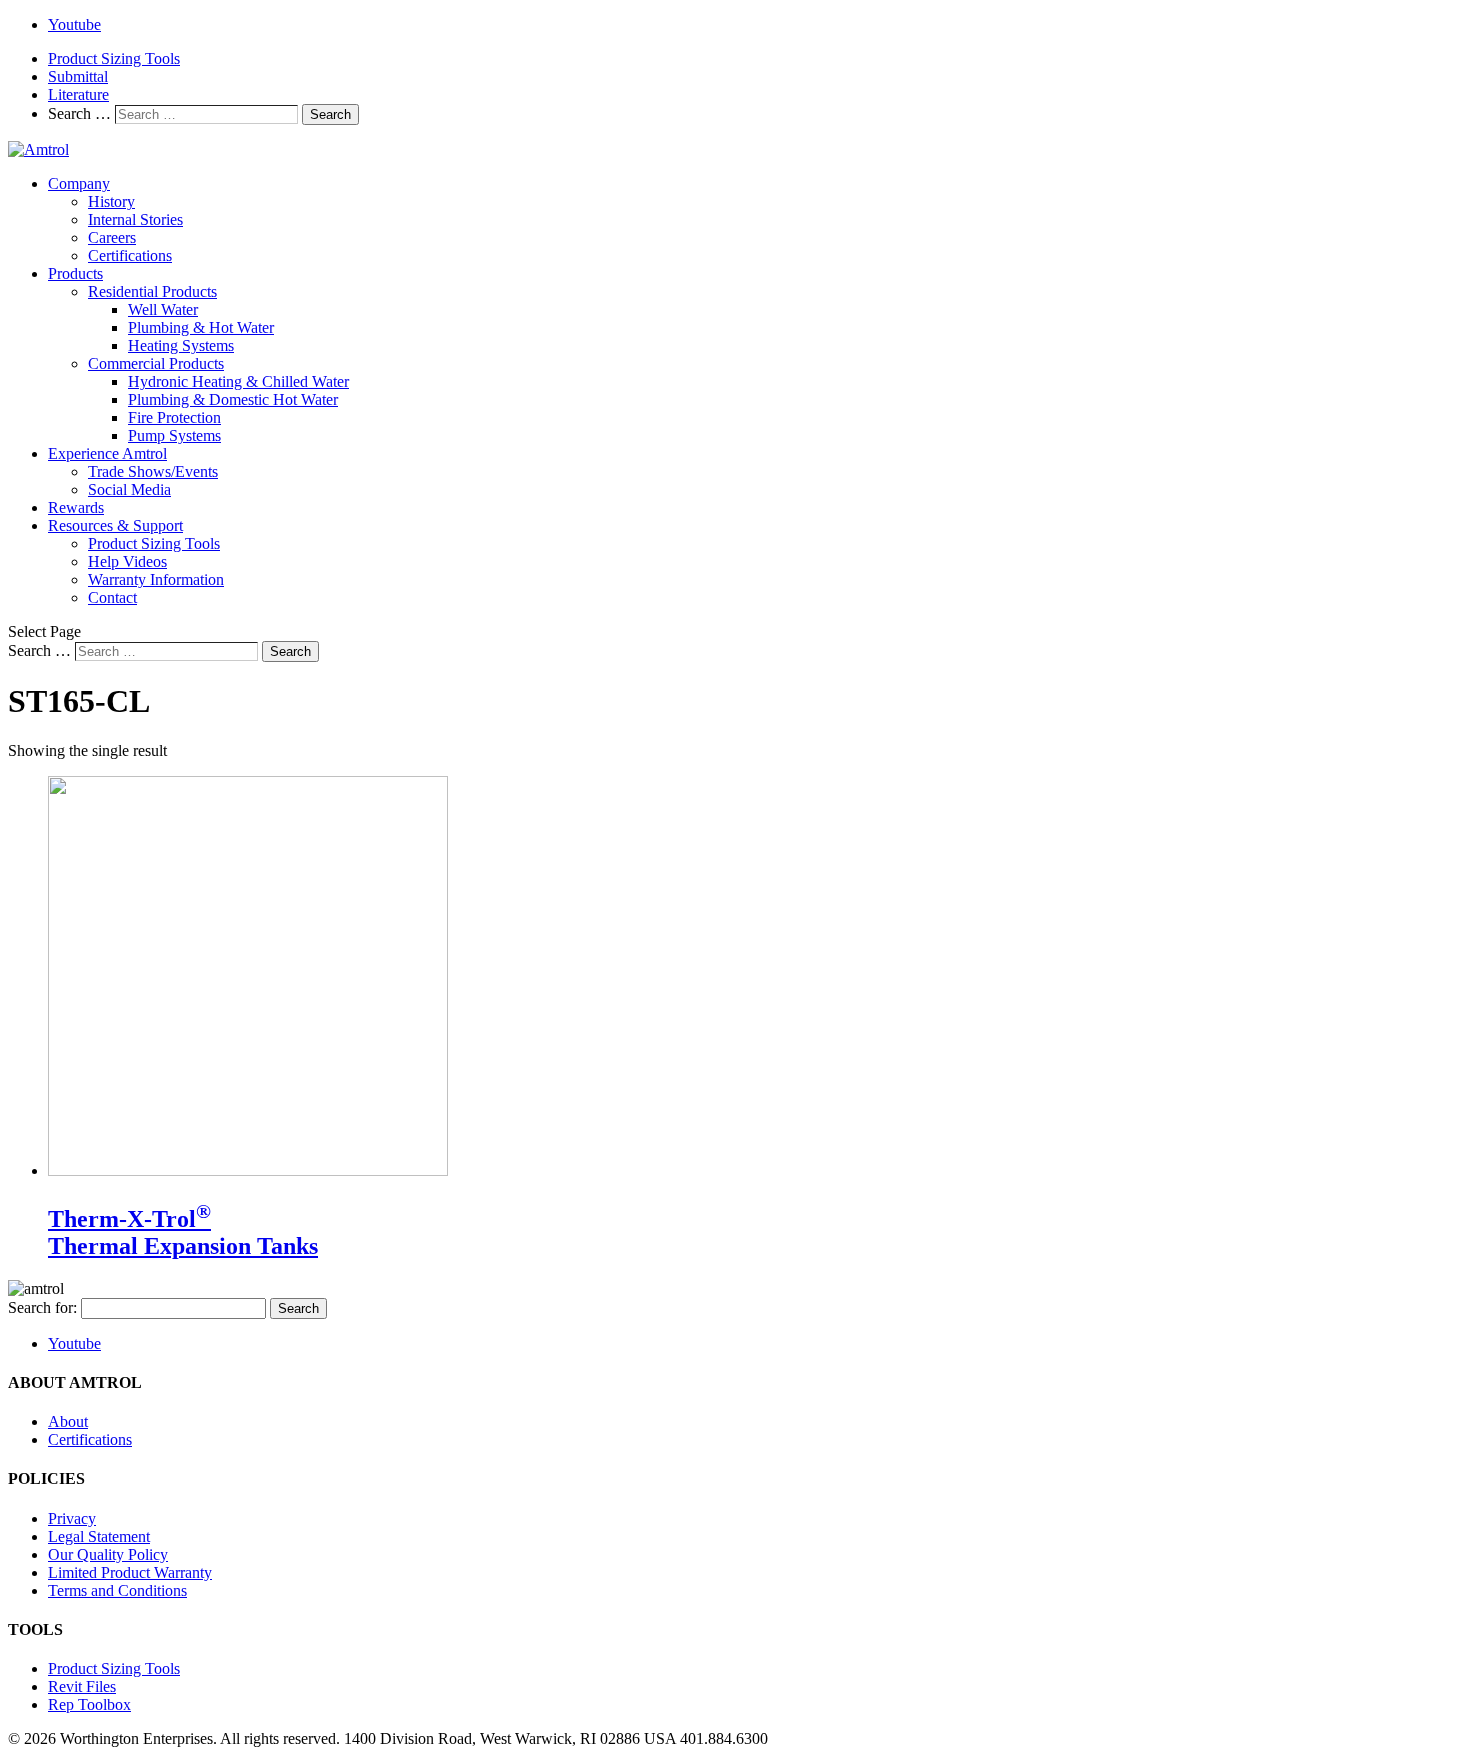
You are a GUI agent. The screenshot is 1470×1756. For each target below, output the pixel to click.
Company (79, 183)
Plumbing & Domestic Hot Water (233, 399)
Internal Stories (135, 219)
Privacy (72, 1518)
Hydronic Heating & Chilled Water (238, 381)
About (68, 1421)
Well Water (163, 309)
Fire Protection (174, 417)
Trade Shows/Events (153, 471)
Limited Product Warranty (130, 1572)
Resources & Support (115, 525)
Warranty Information (156, 579)
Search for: (42, 1307)
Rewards (76, 507)
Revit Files (82, 1686)
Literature (78, 94)
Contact (112, 597)
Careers (112, 237)
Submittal (78, 76)
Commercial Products (156, 363)
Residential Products (152, 291)
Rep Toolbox (89, 1704)
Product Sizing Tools (114, 58)
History (111, 201)
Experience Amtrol (107, 453)
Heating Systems (181, 345)
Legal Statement (99, 1536)
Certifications (130, 255)
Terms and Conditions (117, 1590)
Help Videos (127, 561)
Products (75, 273)
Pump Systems (174, 435)
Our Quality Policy (108, 1554)
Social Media (129, 489)
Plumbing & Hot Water (201, 327)
